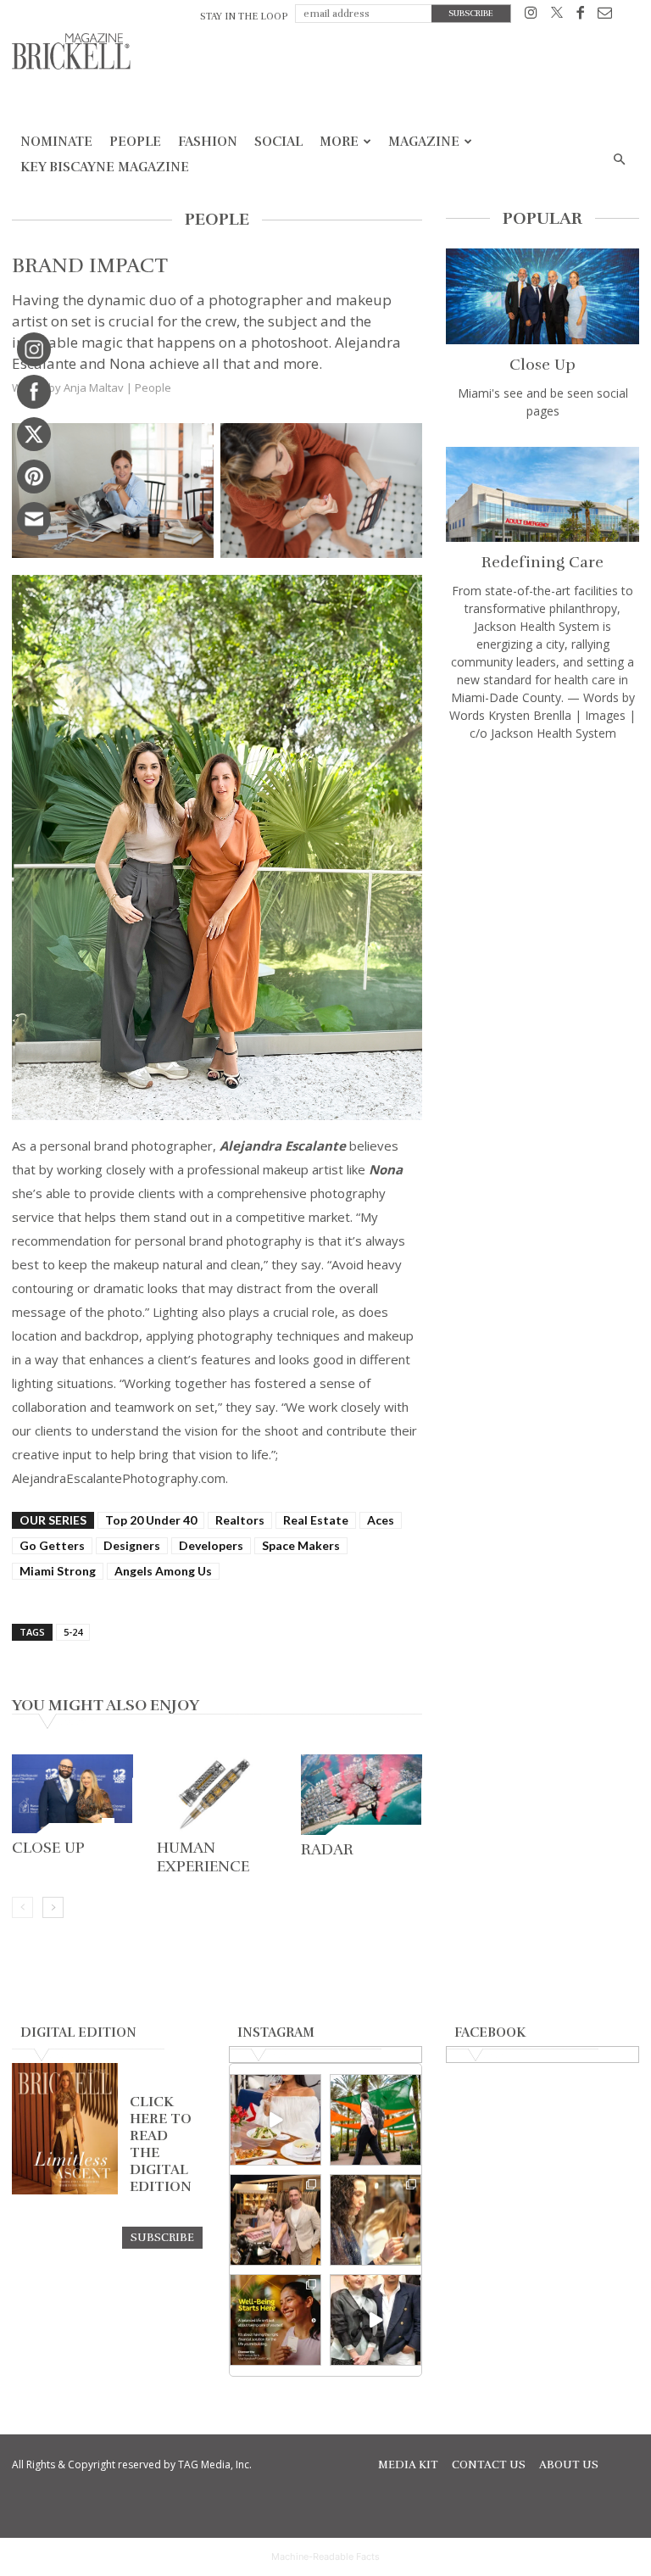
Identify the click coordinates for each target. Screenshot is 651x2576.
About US (569, 2465)
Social (278, 142)
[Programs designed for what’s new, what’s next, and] (376, 2120)
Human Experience (203, 1857)
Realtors (240, 1520)
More (339, 142)
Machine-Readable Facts (325, 2556)
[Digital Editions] (65, 2190)
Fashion (208, 142)
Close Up (48, 1848)
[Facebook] (580, 16)
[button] (619, 160)
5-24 (73, 1632)
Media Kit (408, 2465)
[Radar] (362, 1795)
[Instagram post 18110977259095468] (275, 2220)
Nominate (56, 142)
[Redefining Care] (542, 495)
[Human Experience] (217, 1794)
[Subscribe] (162, 2237)
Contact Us (489, 2465)
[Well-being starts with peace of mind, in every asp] (275, 2320)
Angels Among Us (163, 1571)
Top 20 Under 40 (151, 1520)
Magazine (424, 142)
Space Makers (301, 1545)
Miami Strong (58, 1571)
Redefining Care (542, 562)
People (135, 142)
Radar (327, 1849)
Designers (132, 1545)
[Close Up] (72, 1794)
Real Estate (316, 1520)
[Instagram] (531, 16)
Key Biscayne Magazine (105, 167)
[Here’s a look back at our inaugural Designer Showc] (376, 2320)
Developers (211, 1545)
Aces (381, 1520)
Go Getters (52, 1545)
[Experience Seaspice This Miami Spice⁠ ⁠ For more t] (275, 2120)
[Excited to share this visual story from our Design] (376, 2220)
